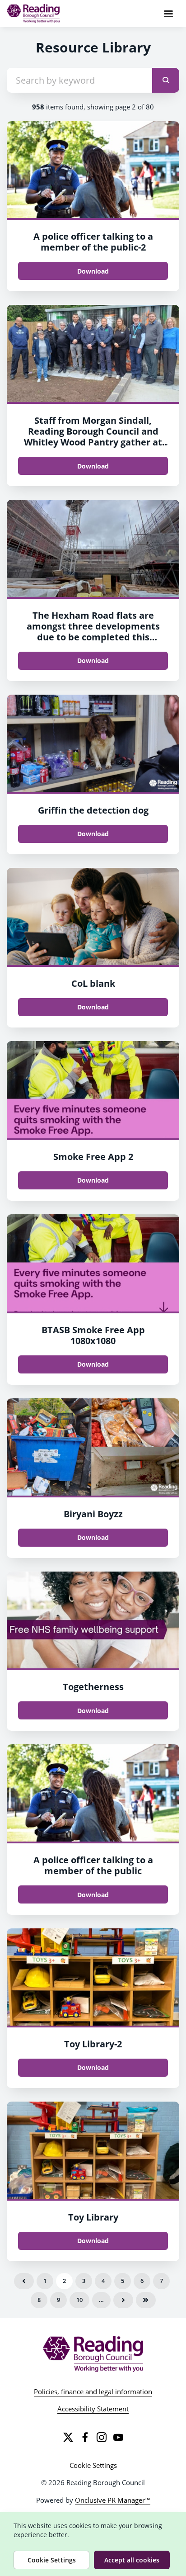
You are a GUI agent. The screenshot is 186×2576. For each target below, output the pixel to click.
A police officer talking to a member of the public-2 (93, 242)
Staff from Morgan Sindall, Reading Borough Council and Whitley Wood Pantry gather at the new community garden (93, 437)
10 (79, 2300)
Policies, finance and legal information (93, 2391)
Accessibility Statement (93, 2409)
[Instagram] (102, 2437)
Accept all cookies (132, 2560)
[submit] (166, 80)
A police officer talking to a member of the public (93, 1865)
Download (93, 271)
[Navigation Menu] (168, 14)
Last (146, 2300)
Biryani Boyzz (93, 1514)
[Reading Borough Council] (93, 2354)
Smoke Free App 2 (93, 1157)
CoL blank (93, 983)
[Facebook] (85, 2437)
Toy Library (93, 2217)
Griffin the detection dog (93, 810)
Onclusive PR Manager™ (113, 2500)
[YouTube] (118, 2437)
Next (123, 2300)
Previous (24, 2281)
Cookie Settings (93, 2465)
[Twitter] (68, 2437)
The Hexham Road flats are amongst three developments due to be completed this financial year (93, 632)
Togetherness (93, 1687)
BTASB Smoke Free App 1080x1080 (93, 1335)
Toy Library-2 (93, 2044)
